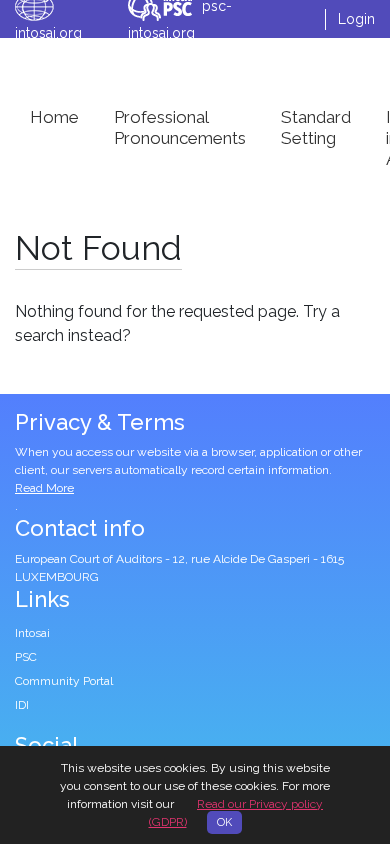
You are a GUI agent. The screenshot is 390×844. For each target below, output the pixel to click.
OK (224, 822)
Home (54, 117)
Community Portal (64, 681)
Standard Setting (316, 127)
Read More (44, 488)
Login (356, 19)
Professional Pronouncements (180, 127)
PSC (26, 657)
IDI (22, 705)
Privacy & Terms (100, 422)
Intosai (32, 633)
